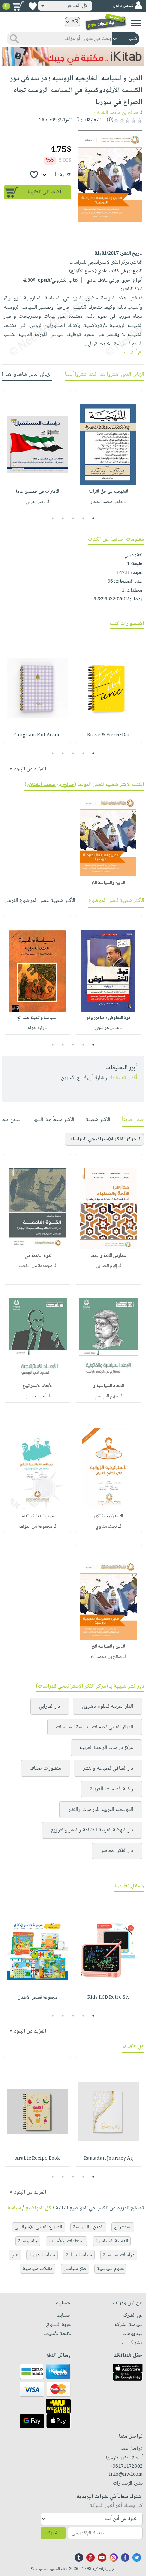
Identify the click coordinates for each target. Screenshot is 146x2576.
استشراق (123, 2227)
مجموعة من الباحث (36, 1266)
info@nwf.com (126, 2475)
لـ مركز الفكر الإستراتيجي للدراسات (104, 1139)
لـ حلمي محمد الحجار (108, 502)
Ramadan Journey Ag (108, 2159)
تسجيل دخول (123, 6)
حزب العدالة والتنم (38, 1516)
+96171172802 (126, 2467)
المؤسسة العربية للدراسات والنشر (101, 1810)
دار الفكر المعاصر (117, 1851)
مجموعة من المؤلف (36, 1527)
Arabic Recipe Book (38, 2159)
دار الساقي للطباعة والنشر (108, 1768)
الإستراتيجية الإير (108, 1516)
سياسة (14, 2208)
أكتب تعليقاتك (123, 1078)
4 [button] (63, 518)
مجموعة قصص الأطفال (38, 1998)
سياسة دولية (79, 2255)
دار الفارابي (50, 1706)
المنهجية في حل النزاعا (108, 492)
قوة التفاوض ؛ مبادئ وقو (108, 1018)
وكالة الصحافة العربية (112, 1789)
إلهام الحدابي (106, 1266)
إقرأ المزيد (133, 353)
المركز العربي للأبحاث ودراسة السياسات (95, 1727)
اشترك (53, 2533)
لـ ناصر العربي (37, 502)
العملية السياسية (112, 2241)
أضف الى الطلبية (44, 192)
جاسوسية (28, 2241)
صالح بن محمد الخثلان (116, 113)
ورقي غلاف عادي (102, 281)
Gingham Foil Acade (38, 735)
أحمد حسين (36, 1396)
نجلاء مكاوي (106, 1527)
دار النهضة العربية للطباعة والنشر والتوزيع (92, 1830)
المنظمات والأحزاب (67, 2241)
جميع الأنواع (83, 271)
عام (15, 2255)
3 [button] (73, 518)
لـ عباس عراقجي (108, 1028)
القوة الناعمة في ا (38, 1256)
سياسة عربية (42, 2255)
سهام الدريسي (106, 1396)
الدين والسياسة (88, 2227)
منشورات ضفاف (45, 1768)
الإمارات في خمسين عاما (37, 492)
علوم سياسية (110, 2269)
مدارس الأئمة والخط (108, 1256)
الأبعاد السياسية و (108, 1386)
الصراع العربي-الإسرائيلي (38, 2227)
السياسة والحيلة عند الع (38, 1018)
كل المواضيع (38, 2208)
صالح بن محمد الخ (106, 1657)
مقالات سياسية (38, 2269)
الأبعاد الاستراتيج (38, 1386)
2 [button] (83, 518)
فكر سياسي (75, 2269)
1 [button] (94, 518)
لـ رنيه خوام (38, 1028)
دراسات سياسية (119, 2255)
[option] (108, 449)
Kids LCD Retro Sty (108, 1998)
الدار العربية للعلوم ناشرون (107, 1706)
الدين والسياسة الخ (108, 883)
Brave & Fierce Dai (108, 735)
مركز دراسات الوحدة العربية (106, 1748)
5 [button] (53, 518)
